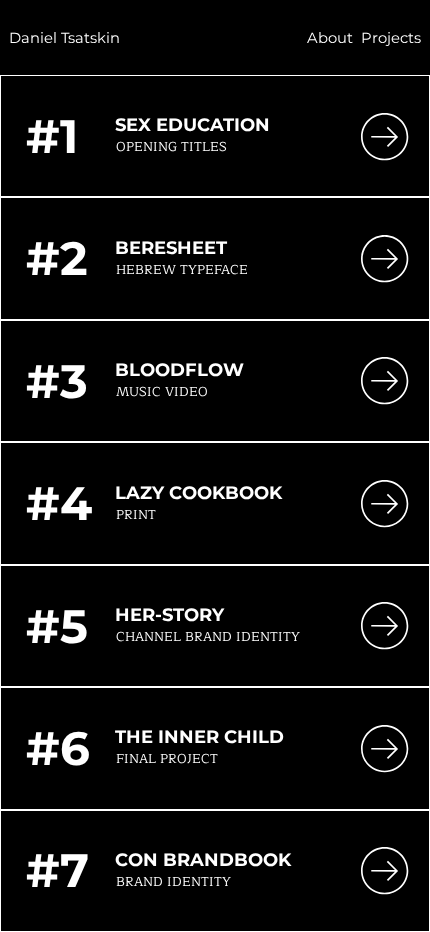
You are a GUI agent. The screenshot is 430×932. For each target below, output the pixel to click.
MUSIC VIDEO (162, 392)
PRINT (136, 515)
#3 (57, 381)
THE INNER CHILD (199, 737)
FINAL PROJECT (167, 759)
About (330, 38)
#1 (52, 136)
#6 (58, 748)
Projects (391, 38)
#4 (59, 503)
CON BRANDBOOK (203, 860)
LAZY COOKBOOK (198, 493)
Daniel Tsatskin (64, 38)
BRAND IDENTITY (173, 882)
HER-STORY (172, 615)
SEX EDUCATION (192, 125)
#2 (57, 258)
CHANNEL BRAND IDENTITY (208, 637)
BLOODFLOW (179, 370)
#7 (57, 870)
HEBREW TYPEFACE (182, 270)
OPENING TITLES (171, 147)
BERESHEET (171, 248)
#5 (57, 626)
